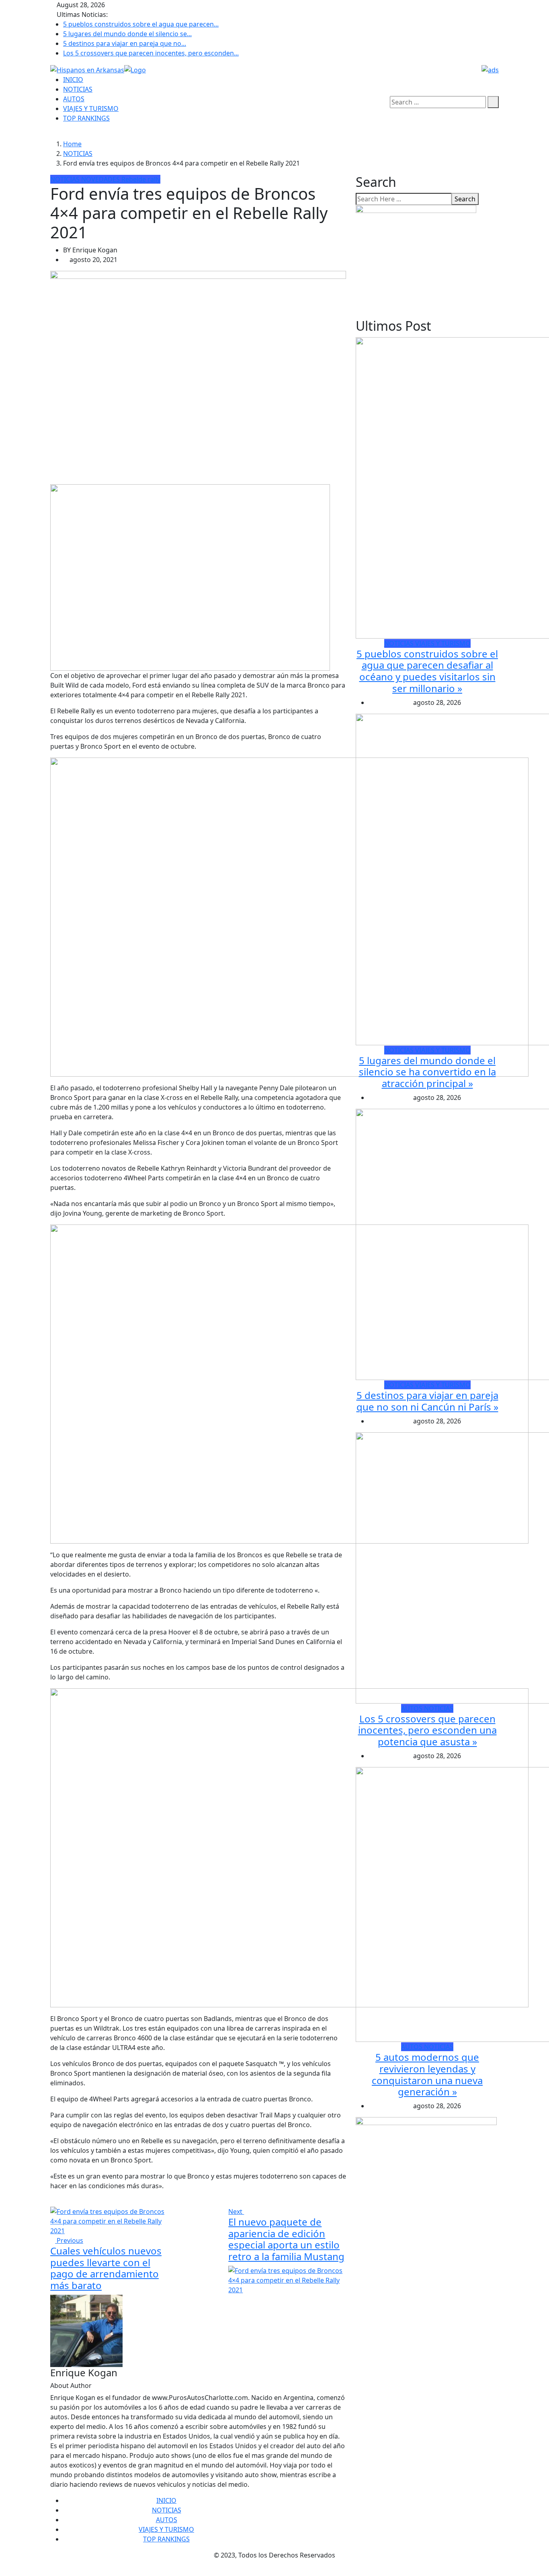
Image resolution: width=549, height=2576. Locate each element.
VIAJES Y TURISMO (91, 109)
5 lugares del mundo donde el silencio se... (127, 34)
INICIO (73, 80)
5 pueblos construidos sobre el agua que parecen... (141, 24)
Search (465, 199)
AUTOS (74, 99)
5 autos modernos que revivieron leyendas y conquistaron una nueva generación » (427, 2074)
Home (72, 144)
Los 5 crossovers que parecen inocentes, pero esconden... (151, 53)
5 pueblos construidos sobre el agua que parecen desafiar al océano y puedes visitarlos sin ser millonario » (427, 671)
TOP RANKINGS (86, 118)
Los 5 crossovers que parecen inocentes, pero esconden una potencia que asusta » (427, 1730)
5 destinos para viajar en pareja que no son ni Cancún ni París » (427, 1401)
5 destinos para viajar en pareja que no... (125, 43)
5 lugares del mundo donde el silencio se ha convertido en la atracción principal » (427, 1072)
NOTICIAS (78, 89)
